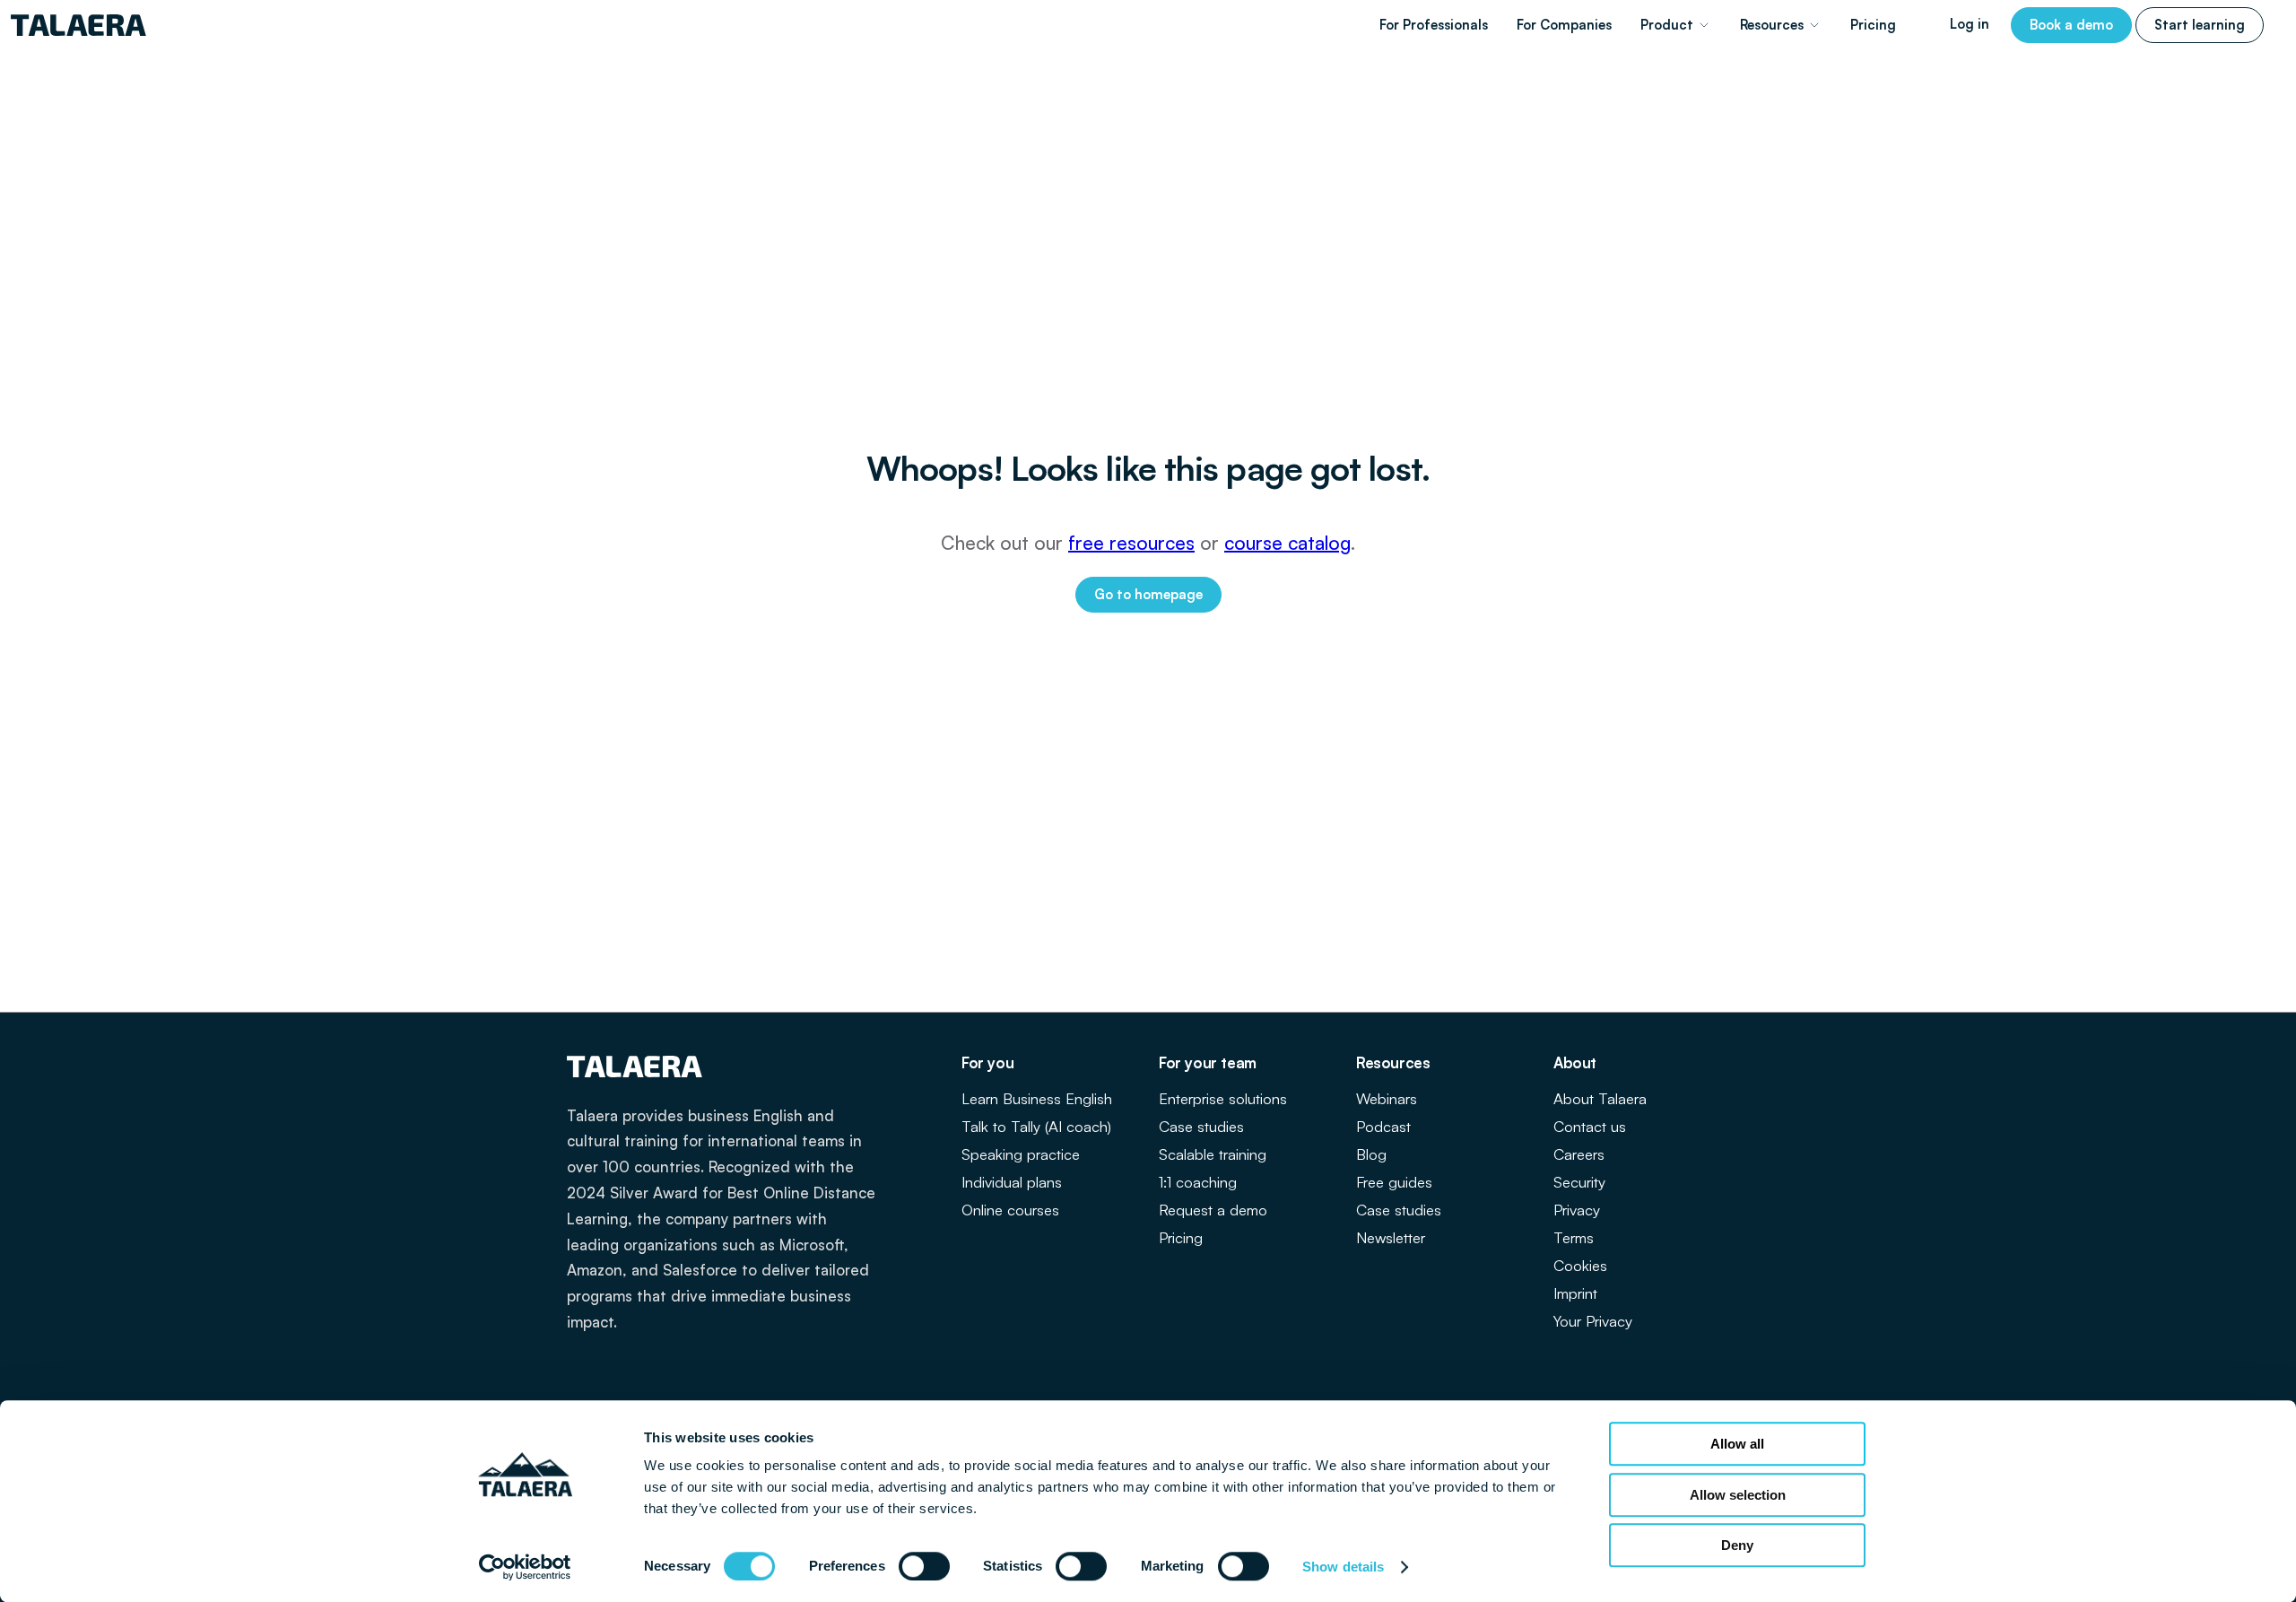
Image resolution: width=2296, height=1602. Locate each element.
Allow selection (1738, 1495)
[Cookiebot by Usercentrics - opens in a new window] (525, 1567)
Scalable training (1213, 1154)
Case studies (1201, 1126)
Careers (1579, 1154)
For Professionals (1434, 25)
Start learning (2200, 25)
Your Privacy (1593, 1321)
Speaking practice (1021, 1154)
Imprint (1575, 1293)
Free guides (1394, 1182)
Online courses (1010, 1210)
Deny (1737, 1545)
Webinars (1387, 1098)
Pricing (1873, 25)
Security (1579, 1182)
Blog (1371, 1154)
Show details (1343, 1567)
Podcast (1383, 1126)
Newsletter (1391, 1237)
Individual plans (1012, 1182)
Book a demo (2071, 25)
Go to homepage (1148, 594)
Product (1667, 25)
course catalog (1287, 543)
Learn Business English (1037, 1098)
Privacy (1577, 1210)
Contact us (1590, 1126)
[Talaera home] (78, 25)
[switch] (924, 1566)
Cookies (1580, 1265)
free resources (1131, 543)
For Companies (1564, 25)
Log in (1970, 24)
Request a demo (1213, 1210)
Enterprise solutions (1223, 1098)
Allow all (1737, 1444)
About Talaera (1600, 1098)
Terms (1574, 1237)
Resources (1772, 25)
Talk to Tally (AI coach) (1036, 1126)
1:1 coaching (1198, 1182)
